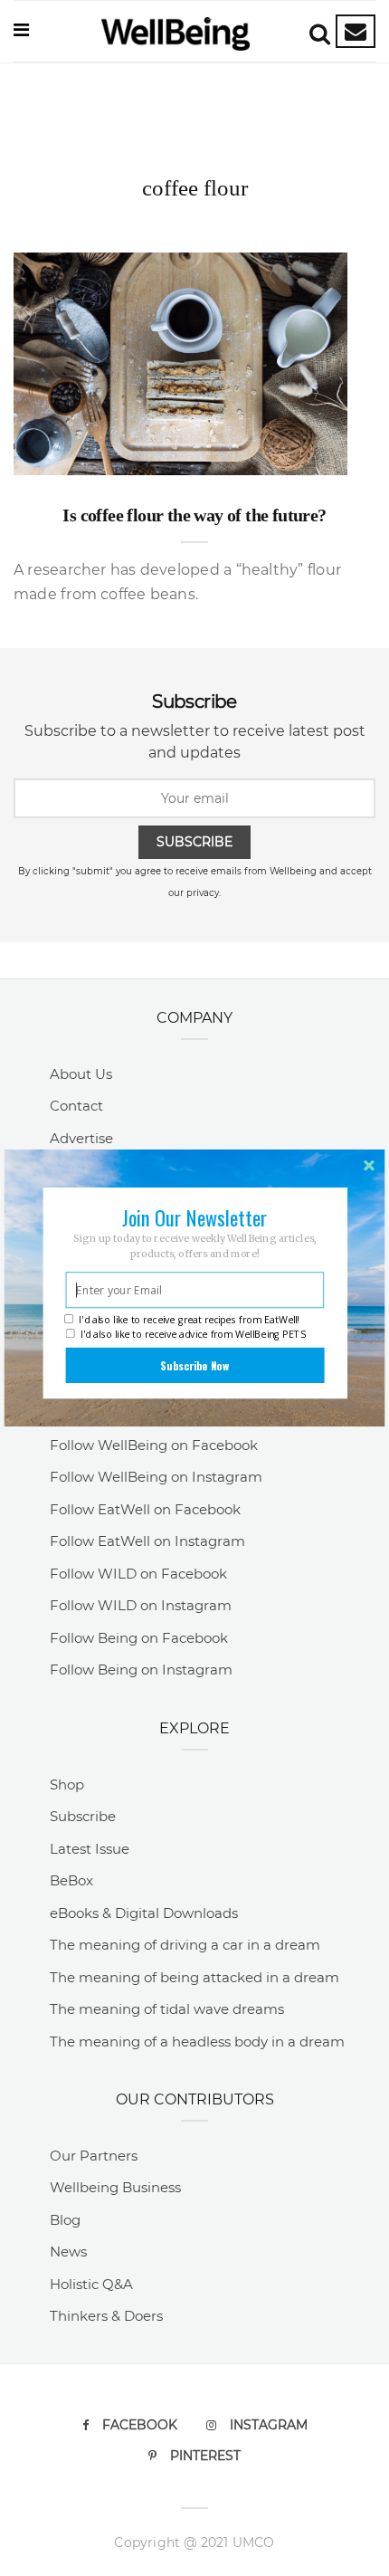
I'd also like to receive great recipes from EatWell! (189, 1320)
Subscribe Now (194, 1365)
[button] (195, 1217)
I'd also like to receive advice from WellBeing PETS (194, 1335)
